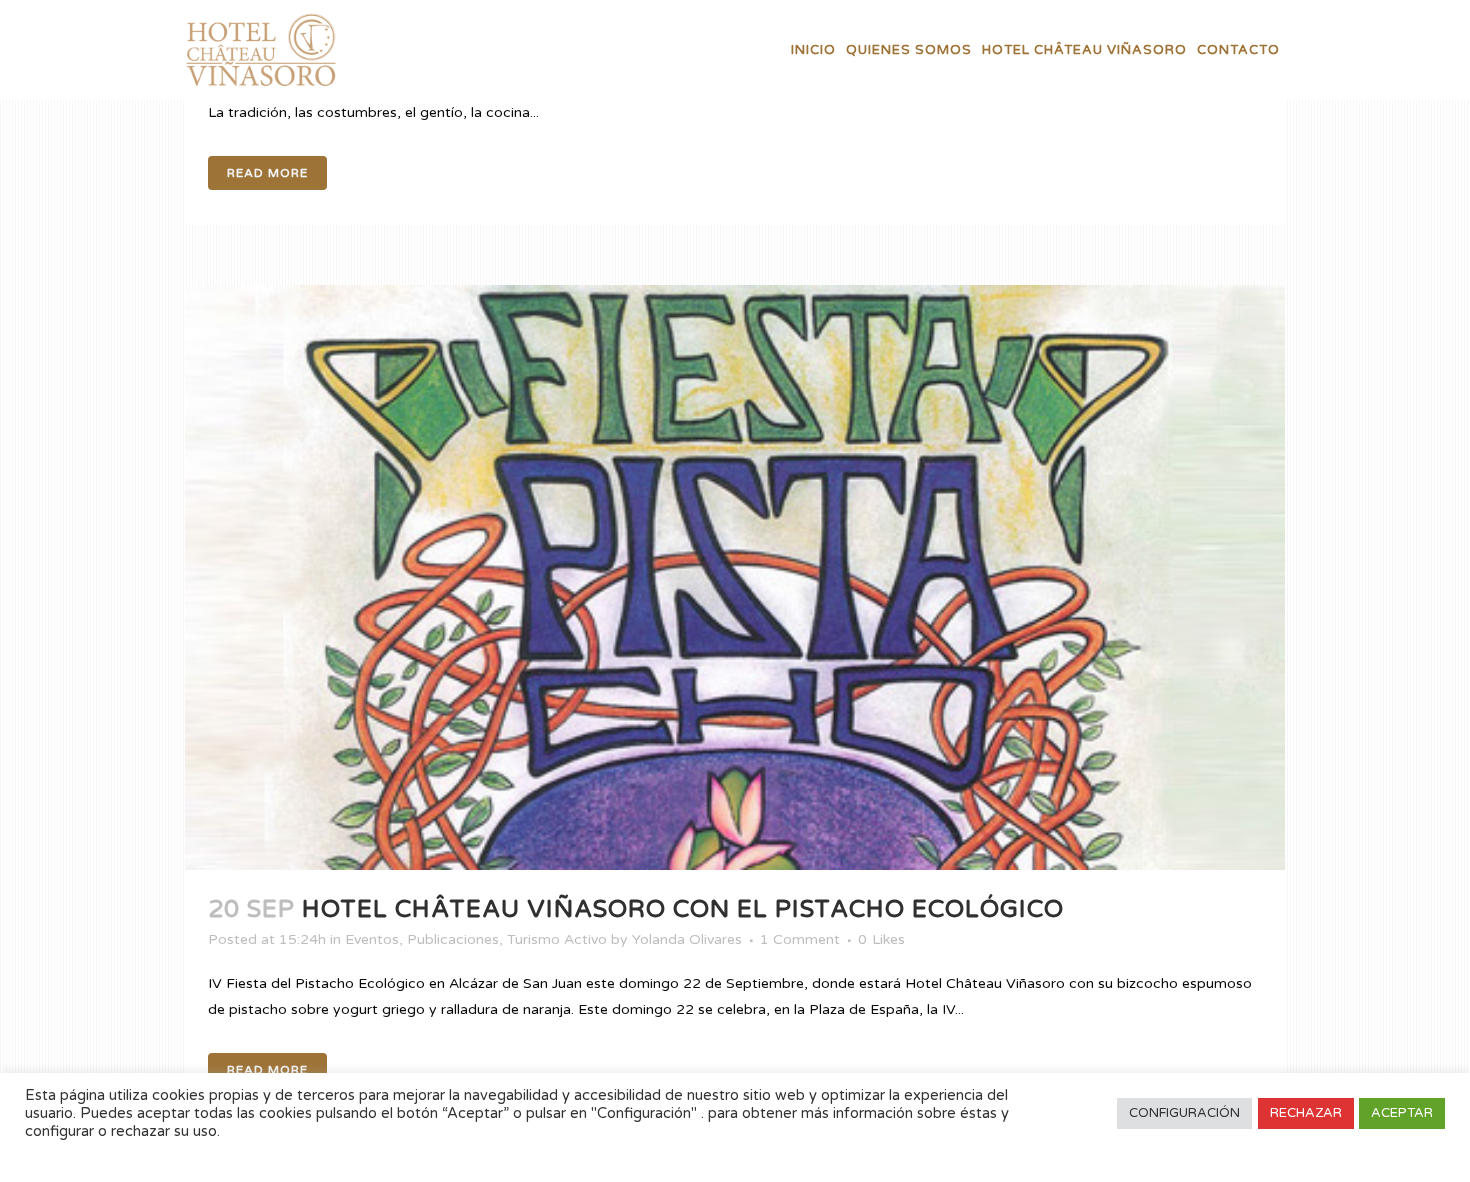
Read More (267, 173)
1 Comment (800, 939)
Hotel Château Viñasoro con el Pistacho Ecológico (683, 909)
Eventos (372, 939)
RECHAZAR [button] (1306, 1113)
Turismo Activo (557, 939)
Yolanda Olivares (687, 939)
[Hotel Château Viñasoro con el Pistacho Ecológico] (735, 577)
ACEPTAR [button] (1402, 1113)
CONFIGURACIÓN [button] (1184, 1113)
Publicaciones (453, 939)
